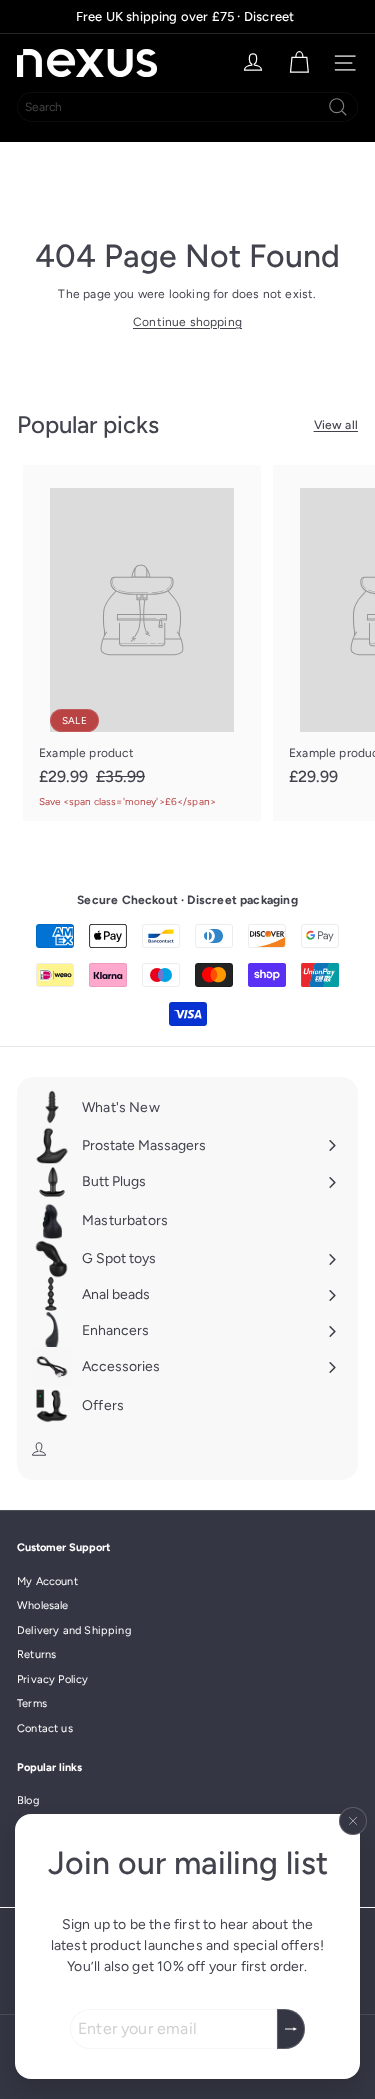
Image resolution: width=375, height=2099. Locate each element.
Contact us (45, 1728)
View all (336, 425)
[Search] (338, 107)
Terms (32, 1703)
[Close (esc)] (353, 1821)
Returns (36, 1654)
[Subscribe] (291, 2029)
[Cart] (299, 63)
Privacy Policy (53, 1679)
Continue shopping (187, 322)
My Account (47, 1581)
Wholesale (43, 1605)
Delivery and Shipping (74, 1630)
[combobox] (187, 107)
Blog (28, 1800)
